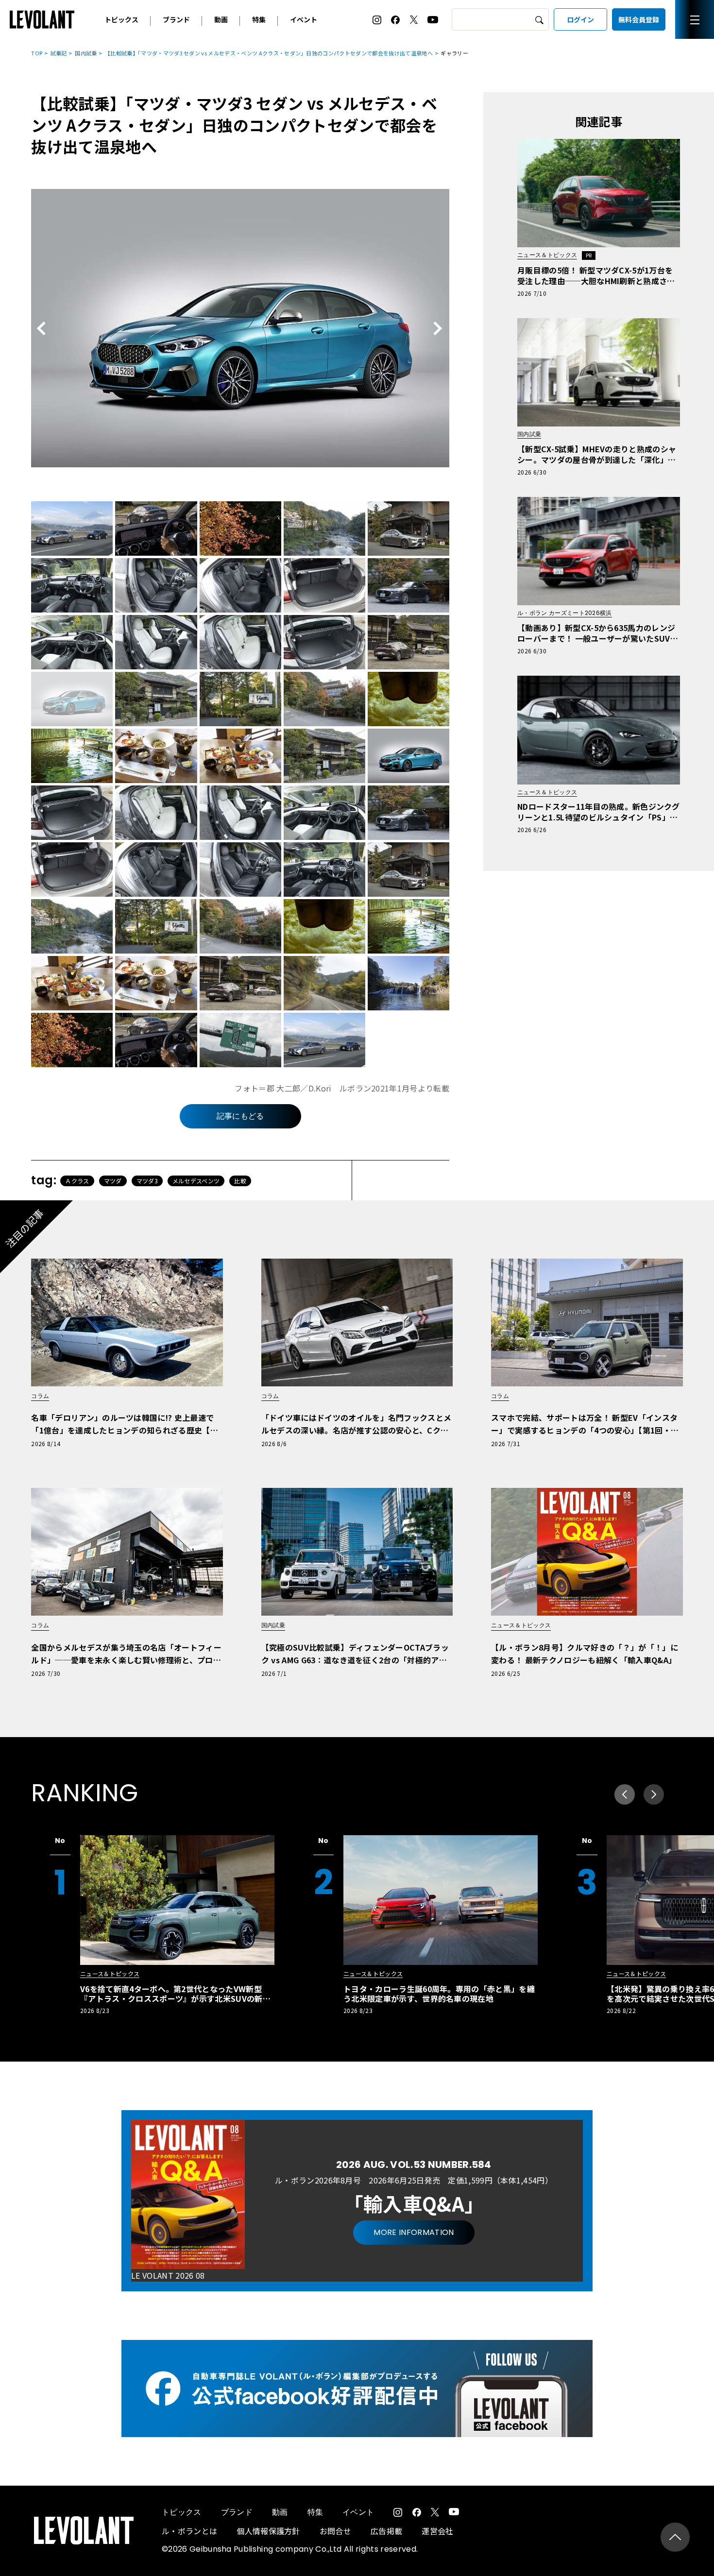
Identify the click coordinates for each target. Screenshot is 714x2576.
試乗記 (59, 53)
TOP (37, 53)
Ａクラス (77, 1181)
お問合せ (335, 2531)
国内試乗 (86, 53)
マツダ (113, 1181)
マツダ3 (147, 1181)
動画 (221, 19)
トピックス (121, 19)
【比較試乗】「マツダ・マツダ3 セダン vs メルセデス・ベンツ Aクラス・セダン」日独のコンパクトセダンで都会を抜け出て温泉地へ (269, 53)
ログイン (580, 19)
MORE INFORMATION (414, 2232)
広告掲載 (386, 2531)
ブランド (176, 19)
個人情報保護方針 (268, 2531)
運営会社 (437, 2531)
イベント (304, 19)
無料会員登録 (639, 19)
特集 (259, 19)
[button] (654, 1794)
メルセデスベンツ (196, 1181)
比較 (240, 1181)
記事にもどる (240, 1116)
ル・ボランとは (189, 2531)
